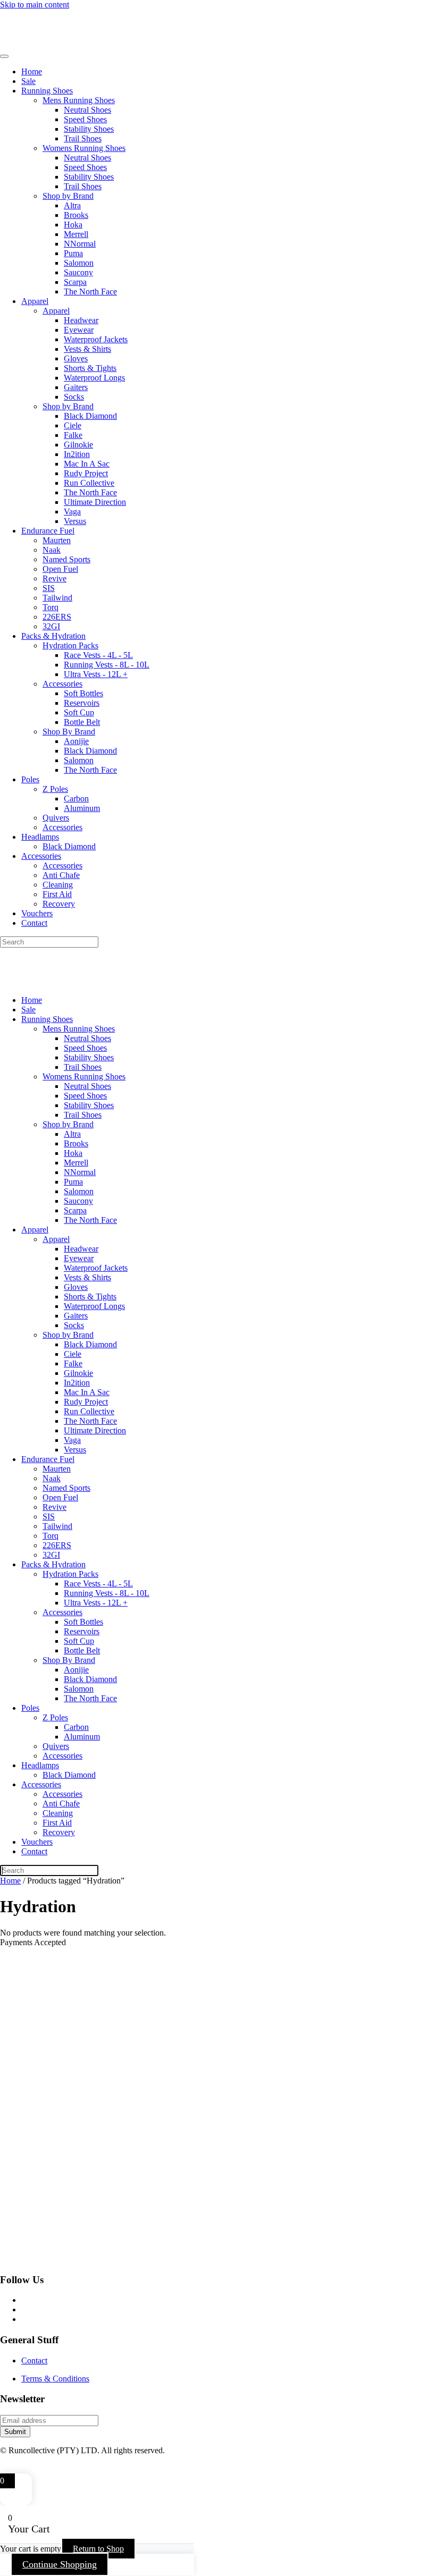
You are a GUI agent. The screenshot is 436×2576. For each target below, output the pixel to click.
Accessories (62, 684)
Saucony (78, 272)
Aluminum (82, 808)
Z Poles (55, 789)
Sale (28, 81)
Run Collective (89, 483)
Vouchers (37, 913)
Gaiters (76, 387)
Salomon (79, 263)
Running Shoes (47, 91)
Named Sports (66, 559)
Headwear (81, 320)
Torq (51, 607)
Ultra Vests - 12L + (96, 674)
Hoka (73, 225)
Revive (54, 578)
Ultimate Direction (95, 502)
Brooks (76, 215)
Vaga (72, 512)
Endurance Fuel (48, 531)
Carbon (76, 799)
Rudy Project (86, 473)
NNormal (80, 244)
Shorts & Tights (90, 368)
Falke (73, 435)
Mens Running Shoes (79, 100)
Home (32, 71)
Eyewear (79, 330)
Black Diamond (90, 416)
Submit (15, 2432)
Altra (72, 205)
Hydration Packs (70, 645)
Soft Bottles (83, 693)
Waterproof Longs (94, 378)
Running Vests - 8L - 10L (107, 665)
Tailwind (57, 598)
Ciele (73, 425)
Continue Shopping (60, 2564)
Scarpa (75, 282)
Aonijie (76, 741)
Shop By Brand (69, 732)
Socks (74, 397)
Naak (52, 550)
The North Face (90, 292)
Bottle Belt (82, 722)
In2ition (77, 454)
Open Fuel (60, 569)
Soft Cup (79, 712)
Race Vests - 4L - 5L (98, 655)
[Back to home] (74, 44)
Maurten (57, 540)
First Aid (57, 894)
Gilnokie (78, 445)
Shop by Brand (68, 196)
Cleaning (58, 885)
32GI (51, 626)
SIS (49, 588)
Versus (75, 521)
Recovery (59, 904)
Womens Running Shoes (84, 148)
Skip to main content (35, 5)
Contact (34, 923)
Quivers (56, 818)
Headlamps (40, 837)
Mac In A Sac (87, 464)
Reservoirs (82, 703)
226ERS (57, 617)
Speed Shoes (85, 119)
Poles (30, 779)
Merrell (76, 234)
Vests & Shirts (87, 349)
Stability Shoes (89, 129)
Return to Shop (98, 2549)
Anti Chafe (61, 875)
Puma (73, 253)
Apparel (35, 301)
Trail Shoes (83, 138)
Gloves (76, 358)
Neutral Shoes (87, 110)
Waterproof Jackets (96, 339)
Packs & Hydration (53, 636)
